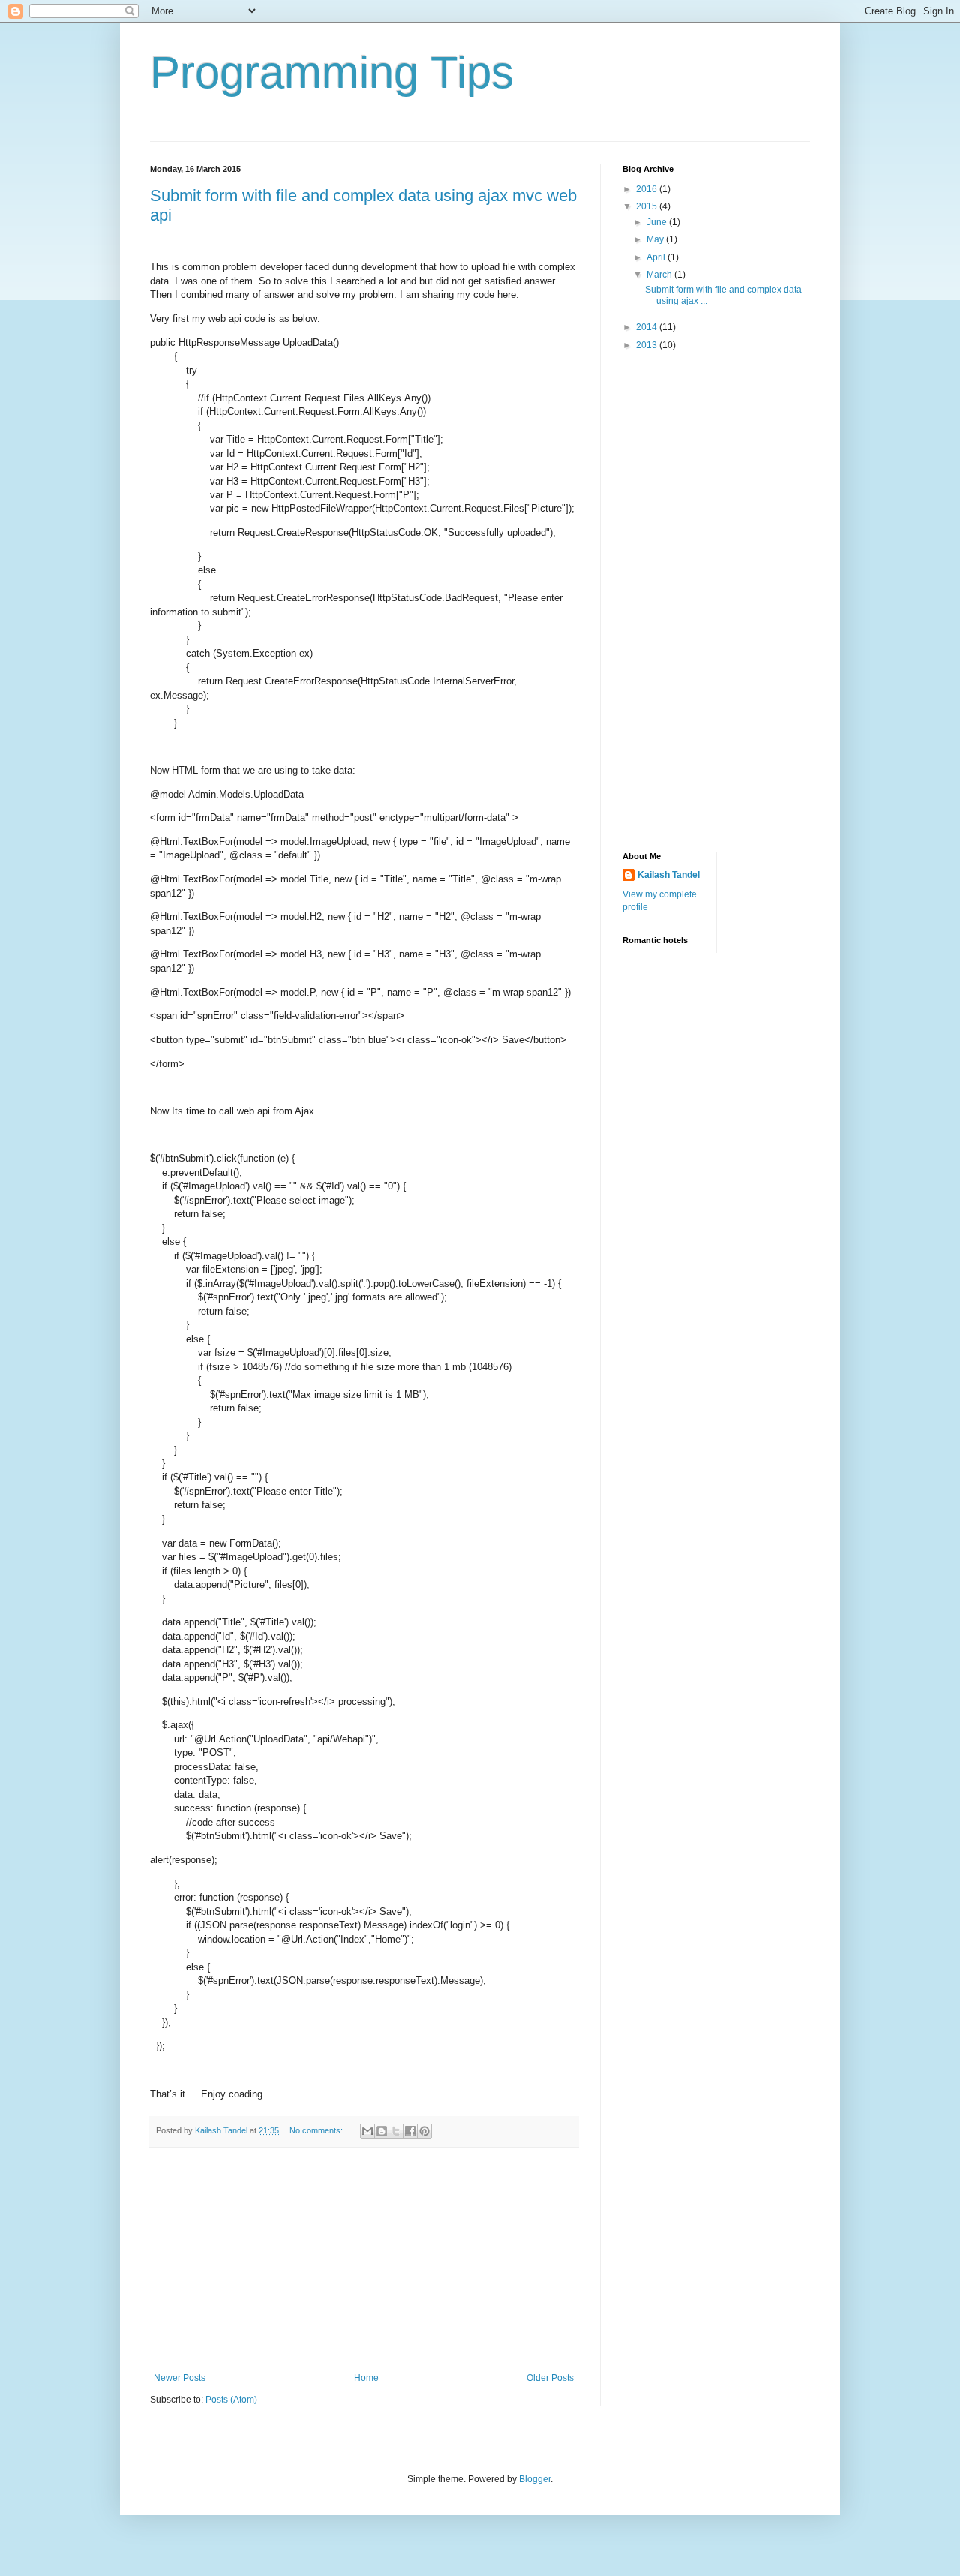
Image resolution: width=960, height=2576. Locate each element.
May (656, 239)
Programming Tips (332, 72)
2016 (648, 189)
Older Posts (550, 2378)
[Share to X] (396, 2131)
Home (366, 2378)
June (658, 222)
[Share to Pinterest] (424, 2131)
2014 (648, 327)
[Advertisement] (364, 2260)
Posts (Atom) (231, 2400)
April (657, 257)
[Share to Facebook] (410, 2131)
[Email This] (367, 2131)
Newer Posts (180, 2378)
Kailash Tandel (669, 875)
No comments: (317, 2130)
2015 (648, 206)
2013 (648, 345)
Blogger (535, 2479)
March (660, 275)
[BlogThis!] (382, 2131)
